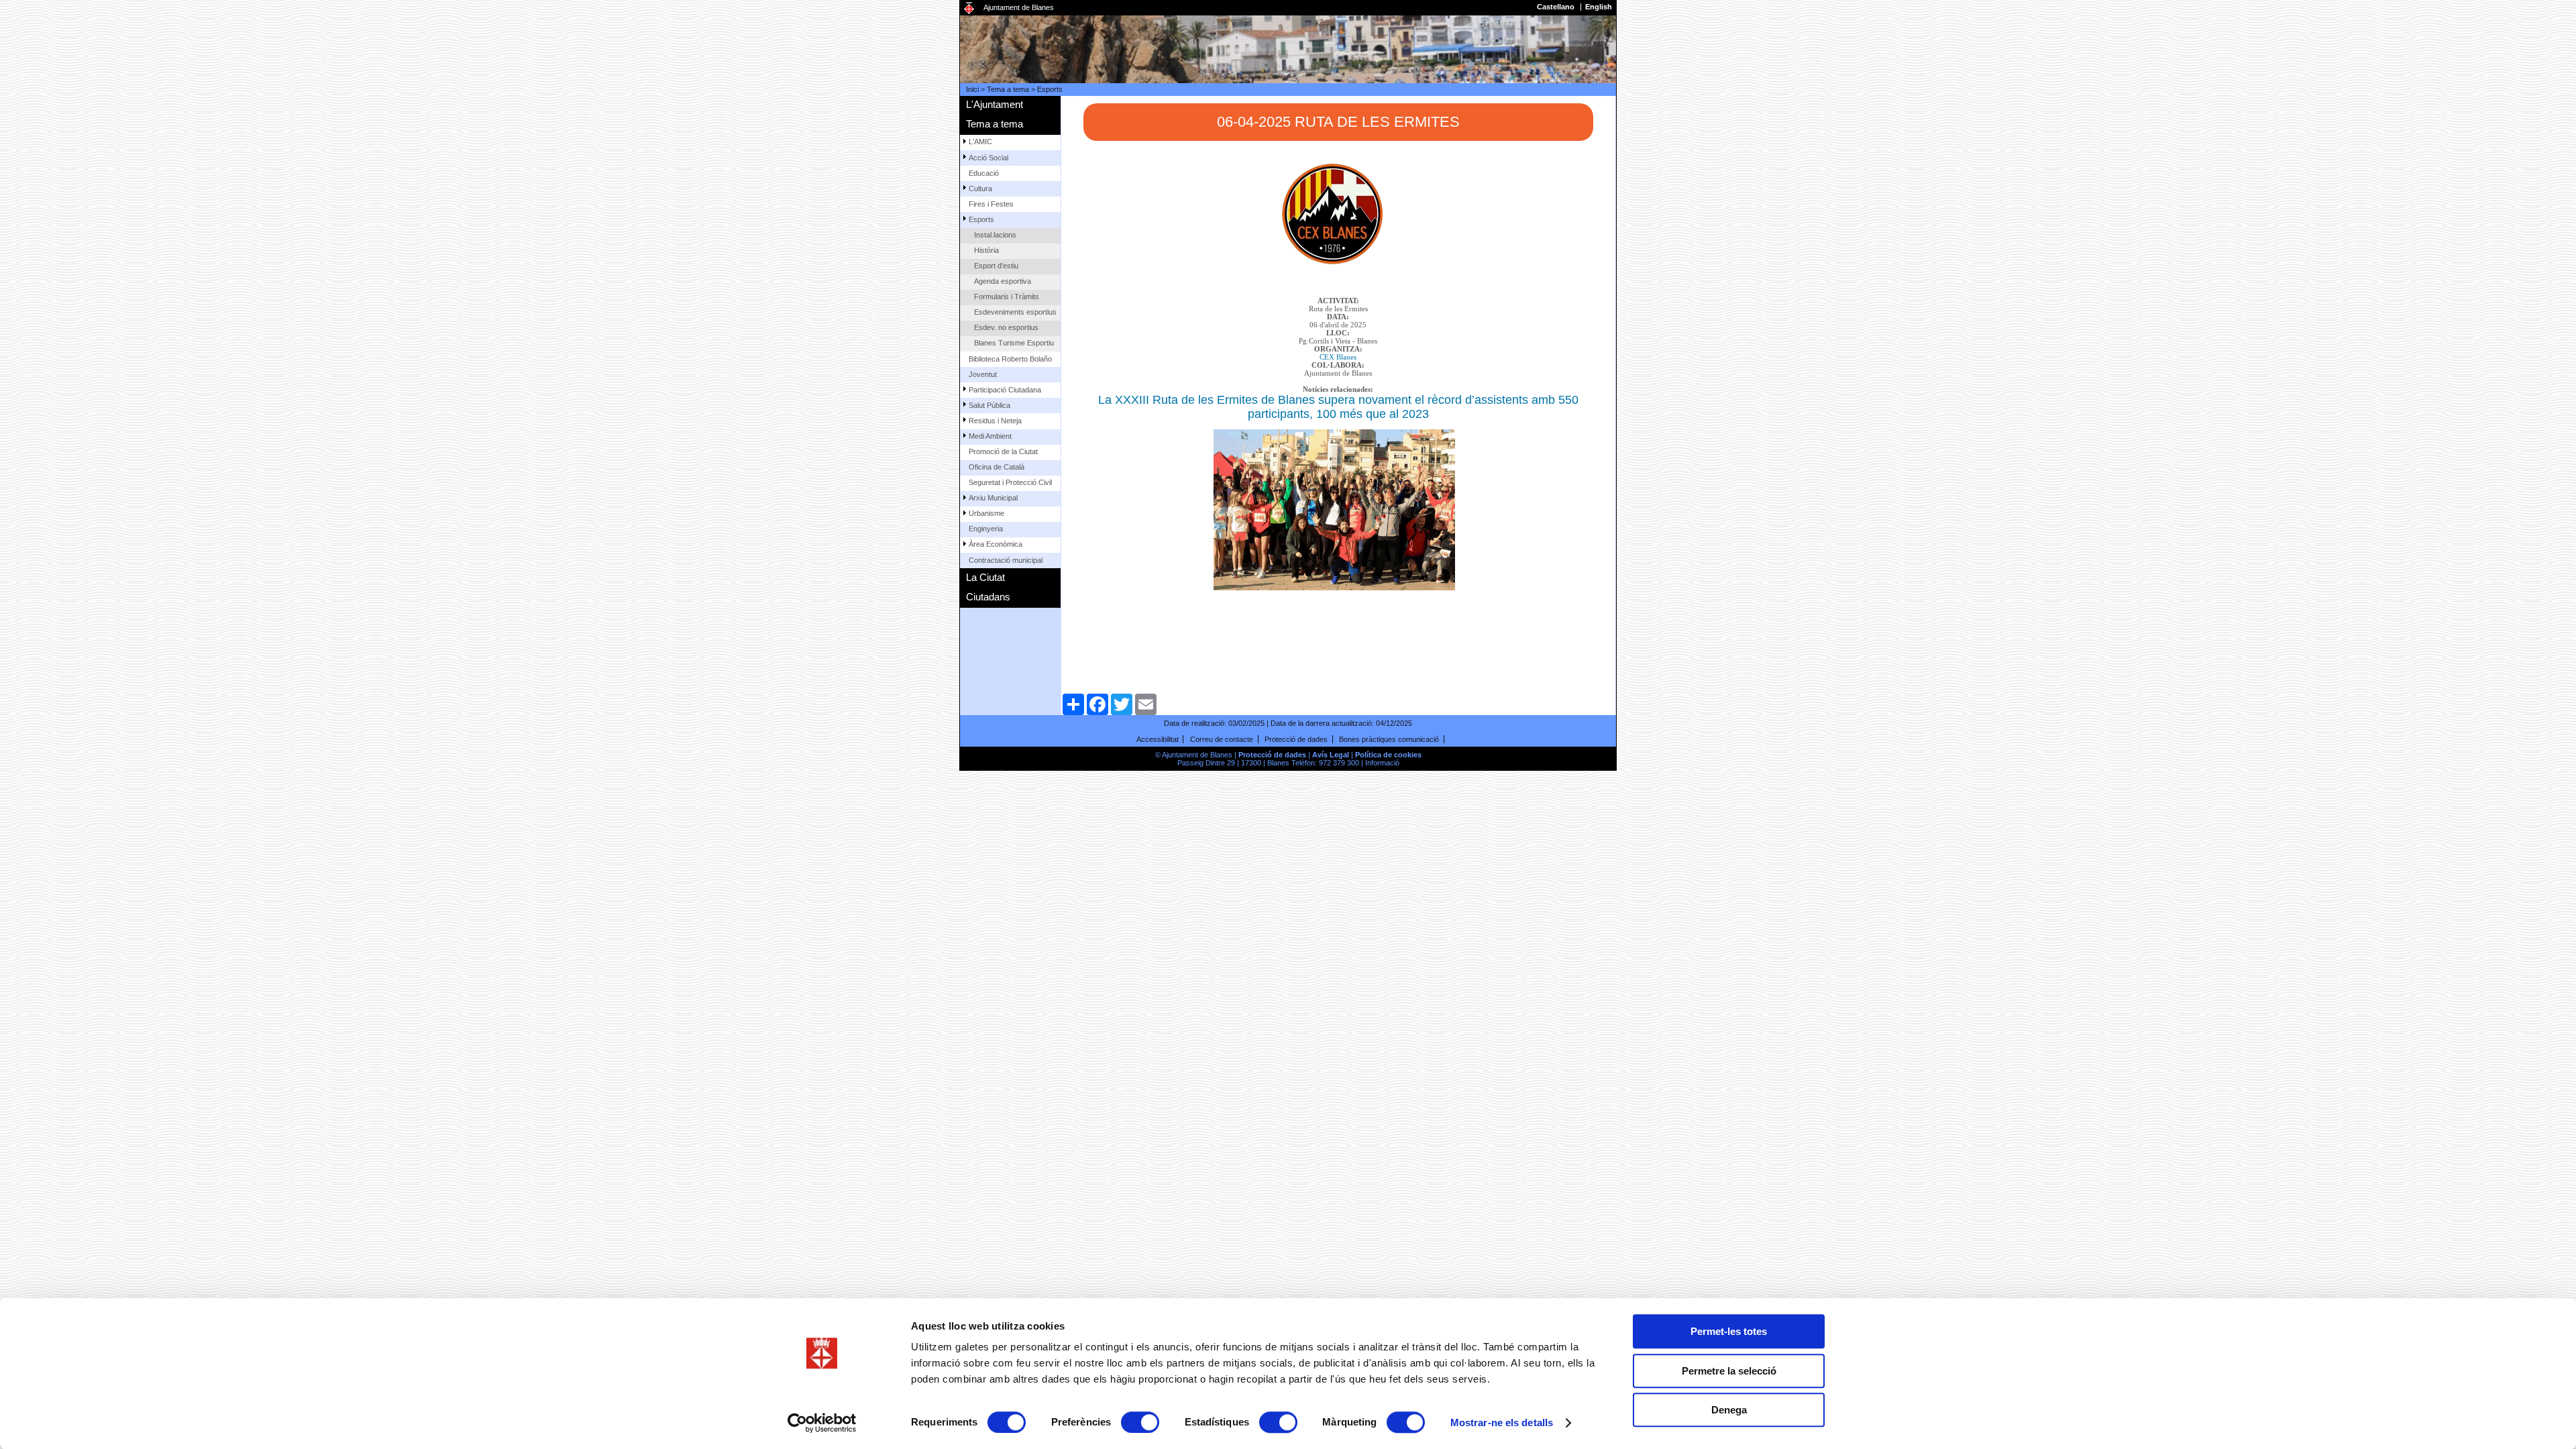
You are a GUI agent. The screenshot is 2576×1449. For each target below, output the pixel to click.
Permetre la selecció (1729, 1371)
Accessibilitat (1158, 739)
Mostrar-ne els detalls (1502, 1423)
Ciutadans (988, 597)
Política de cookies (1388, 755)
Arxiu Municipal (993, 498)
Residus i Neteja (995, 421)
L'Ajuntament (995, 104)
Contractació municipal (1006, 560)
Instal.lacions (995, 235)
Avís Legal (1331, 755)
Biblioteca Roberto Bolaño (1010, 359)
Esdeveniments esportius (1015, 312)
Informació (1382, 763)
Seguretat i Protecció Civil (1010, 482)
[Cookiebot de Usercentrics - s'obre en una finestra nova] (822, 1423)
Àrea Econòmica (996, 544)
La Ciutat (985, 577)
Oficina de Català (997, 467)
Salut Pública (989, 405)
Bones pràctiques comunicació (1389, 739)
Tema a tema (1008, 89)
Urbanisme (986, 513)
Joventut (983, 374)
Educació (984, 173)
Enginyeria (986, 529)
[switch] (1140, 1422)
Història (986, 250)
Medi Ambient (990, 436)
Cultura (980, 189)
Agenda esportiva (1003, 281)
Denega (1729, 1410)
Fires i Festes (991, 204)
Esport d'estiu (996, 266)
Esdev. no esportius (1006, 327)
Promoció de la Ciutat (1003, 451)
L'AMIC (980, 142)
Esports (1050, 89)
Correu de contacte (1222, 739)
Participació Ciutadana (1005, 390)
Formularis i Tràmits (1007, 297)
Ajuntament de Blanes (1019, 7)
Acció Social (988, 158)
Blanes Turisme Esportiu (1014, 343)
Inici (972, 89)
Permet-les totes (1729, 1331)
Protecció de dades (1296, 739)
